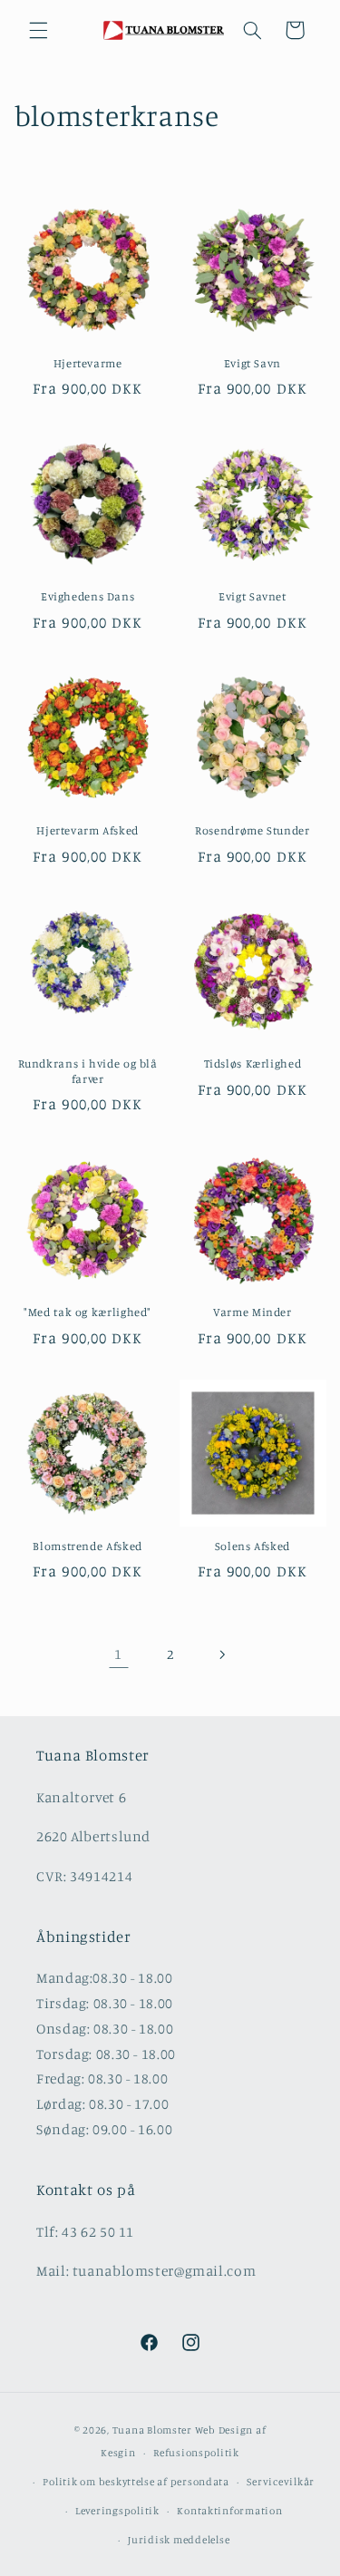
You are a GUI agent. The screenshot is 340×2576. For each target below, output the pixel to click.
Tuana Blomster (152, 2430)
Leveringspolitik (117, 2511)
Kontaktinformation (229, 2511)
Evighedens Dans (87, 596)
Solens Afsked (253, 1546)
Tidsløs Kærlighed (253, 1064)
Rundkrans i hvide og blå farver (88, 1071)
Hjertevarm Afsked (87, 830)
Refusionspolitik (196, 2453)
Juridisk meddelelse (179, 2540)
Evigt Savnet (253, 596)
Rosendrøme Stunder (252, 830)
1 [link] (118, 1654)
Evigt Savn (253, 363)
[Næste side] (221, 1654)
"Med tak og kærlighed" (87, 1312)
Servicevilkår (281, 2482)
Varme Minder (253, 1312)
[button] (38, 30)
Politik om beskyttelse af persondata (136, 2482)
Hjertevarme (88, 363)
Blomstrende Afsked (87, 1546)
